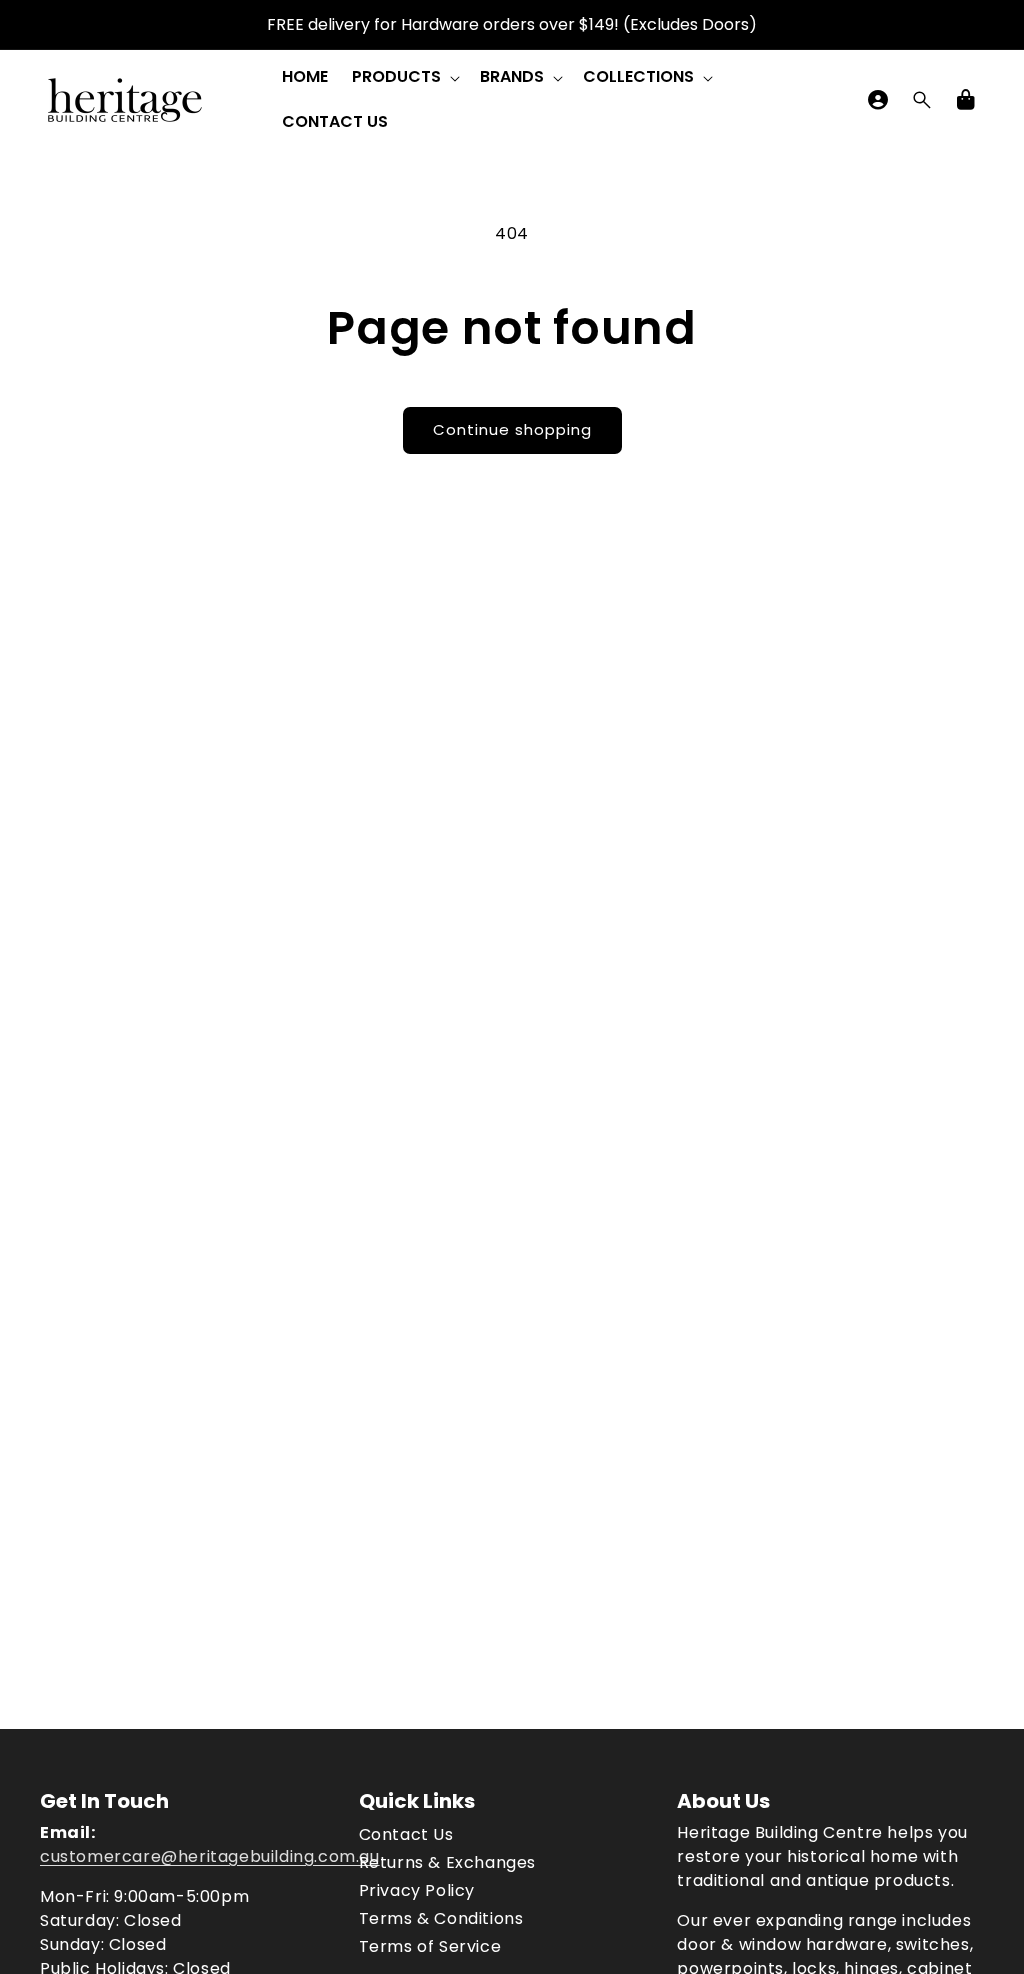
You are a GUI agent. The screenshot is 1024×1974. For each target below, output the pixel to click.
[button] (404, 77)
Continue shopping (512, 429)
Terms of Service (430, 1946)
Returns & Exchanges (447, 1862)
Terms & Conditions (441, 1918)
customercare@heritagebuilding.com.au (210, 1856)
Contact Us (406, 1834)
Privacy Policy (417, 1890)
